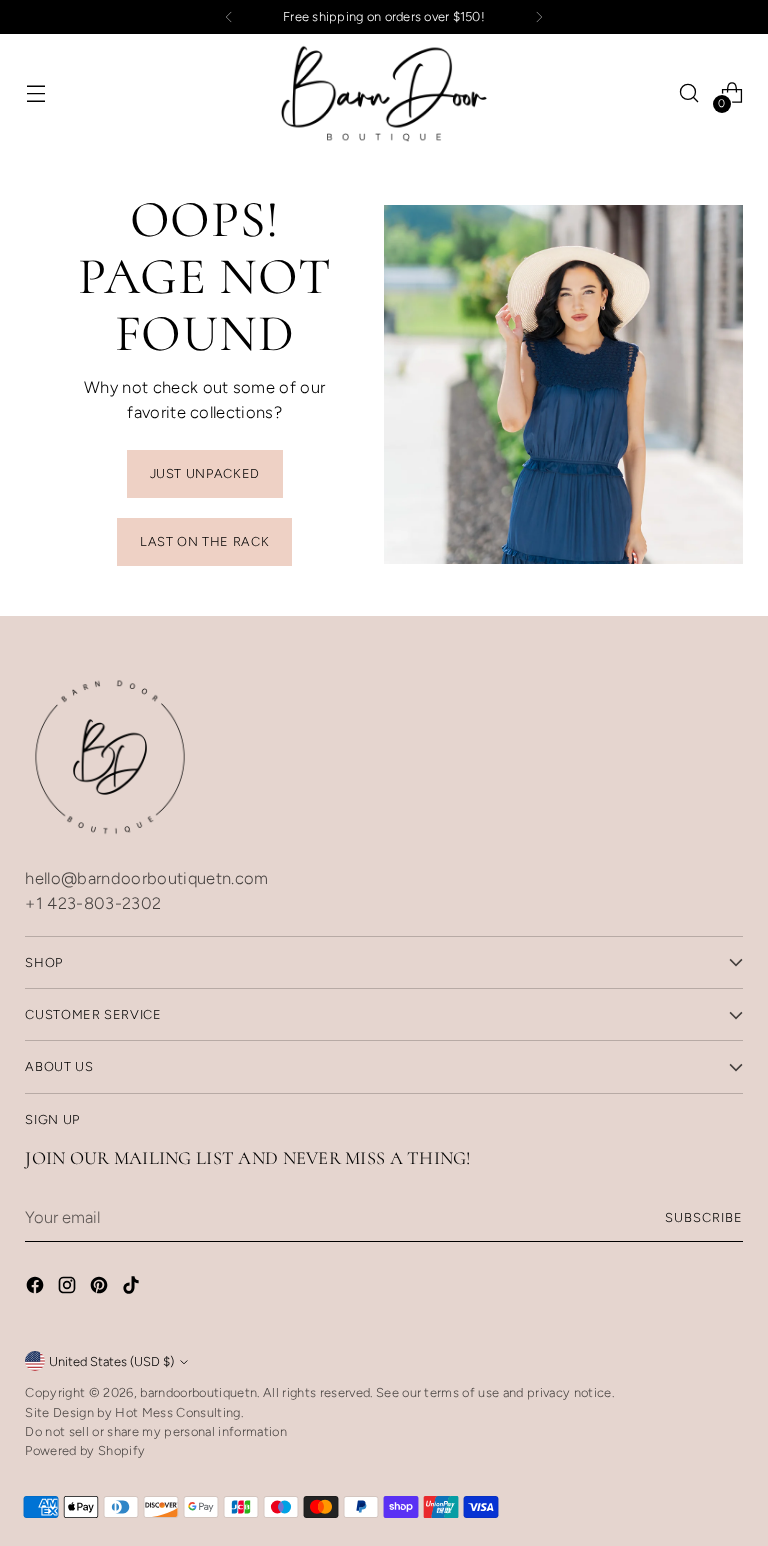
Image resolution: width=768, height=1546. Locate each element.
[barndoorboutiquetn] (384, 93)
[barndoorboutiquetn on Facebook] (37, 1288)
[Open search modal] (689, 93)
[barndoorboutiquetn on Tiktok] (133, 1288)
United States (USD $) (111, 1361)
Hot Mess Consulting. (179, 1412)
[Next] (539, 17)
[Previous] (229, 17)
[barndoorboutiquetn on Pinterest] (101, 1288)
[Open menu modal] (35, 93)
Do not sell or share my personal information (156, 1431)
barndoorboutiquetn (198, 1392)
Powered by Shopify (85, 1450)
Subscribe (704, 1217)
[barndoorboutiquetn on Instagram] (69, 1288)
